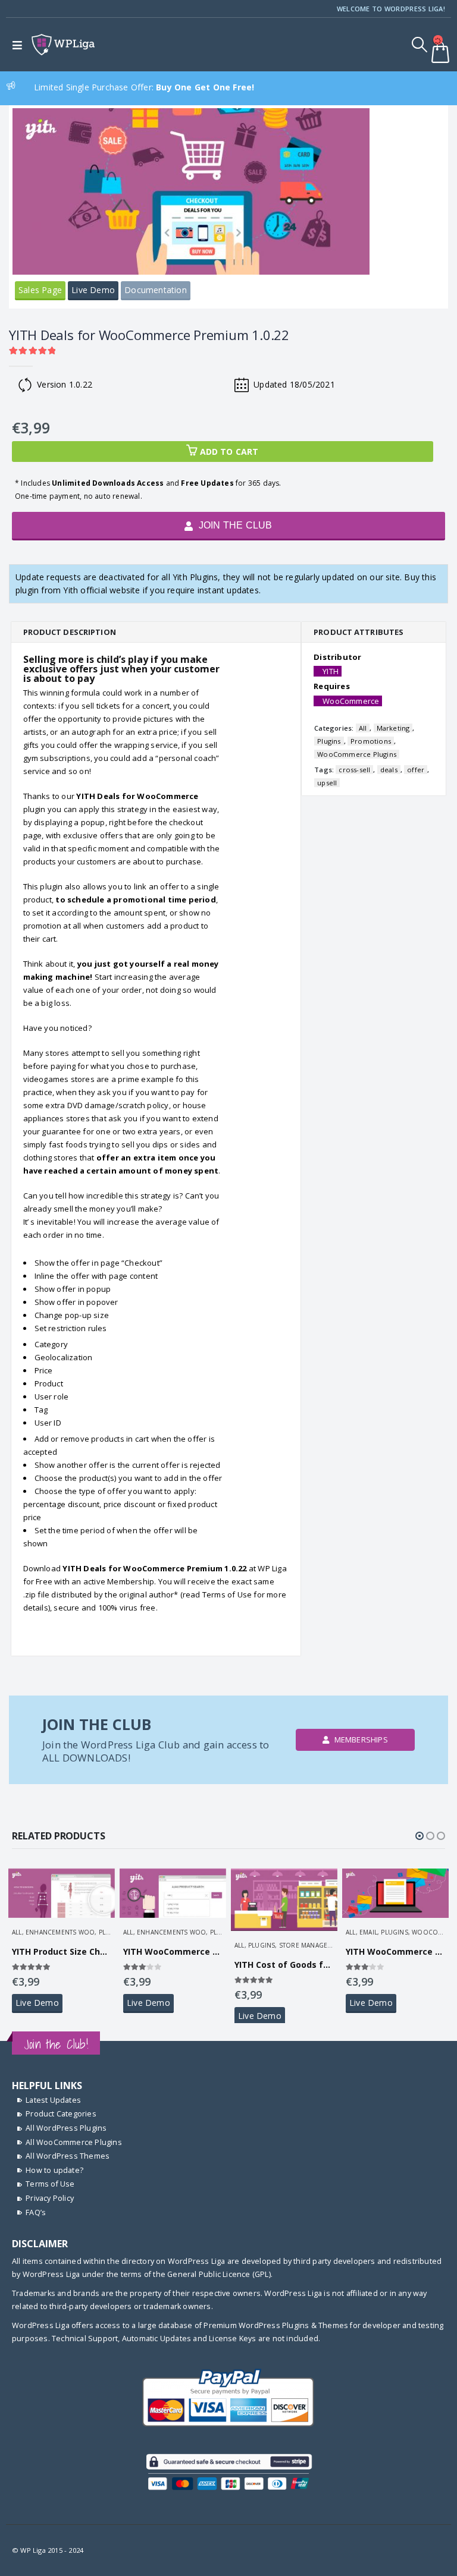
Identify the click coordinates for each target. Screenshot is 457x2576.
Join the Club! (56, 2044)
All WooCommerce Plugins (74, 2142)
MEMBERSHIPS (360, 1740)
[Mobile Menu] (20, 45)
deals (389, 770)
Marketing (393, 728)
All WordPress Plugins (66, 2128)
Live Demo (93, 290)
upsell (327, 783)
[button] (420, 1836)
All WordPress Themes (68, 2156)
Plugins (329, 741)
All (363, 728)
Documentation (156, 290)
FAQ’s (36, 2212)
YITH (331, 671)
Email (368, 1932)
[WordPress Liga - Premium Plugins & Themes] (63, 45)
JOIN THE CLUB (234, 525)
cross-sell (354, 770)
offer (416, 770)
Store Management (312, 1945)
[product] (62, 1891)
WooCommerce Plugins (357, 754)
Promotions (371, 741)
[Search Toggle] (420, 45)
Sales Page (40, 290)
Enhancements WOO (60, 1932)
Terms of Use (50, 2184)
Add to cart (229, 452)
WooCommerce (351, 701)
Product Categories (61, 2114)
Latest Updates (53, 2100)
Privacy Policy (50, 2198)
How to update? (54, 2170)
